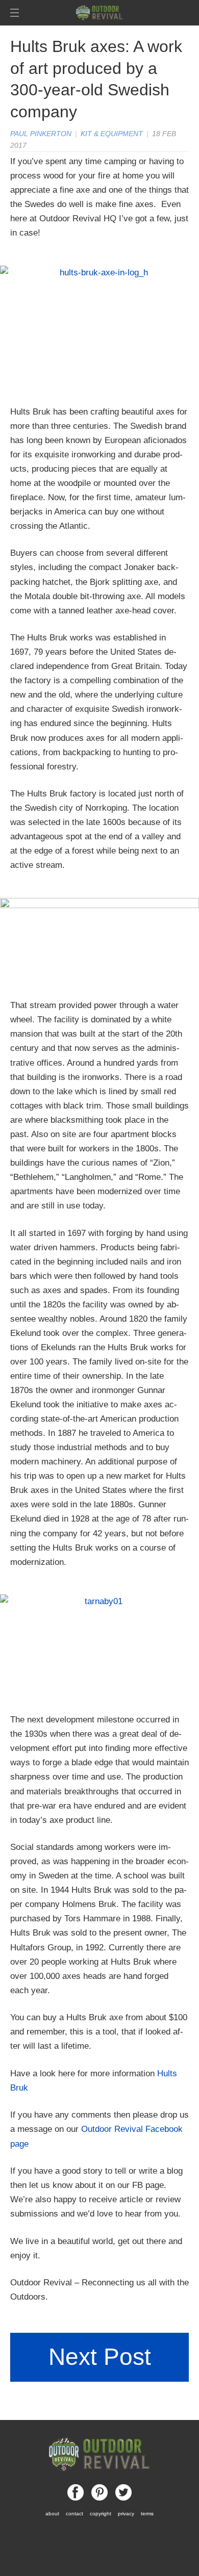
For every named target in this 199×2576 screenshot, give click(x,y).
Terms (147, 2514)
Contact (74, 2514)
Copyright (101, 2514)
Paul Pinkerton (41, 134)
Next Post (100, 2357)
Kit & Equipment (112, 134)
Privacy (126, 2514)
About (52, 2514)
